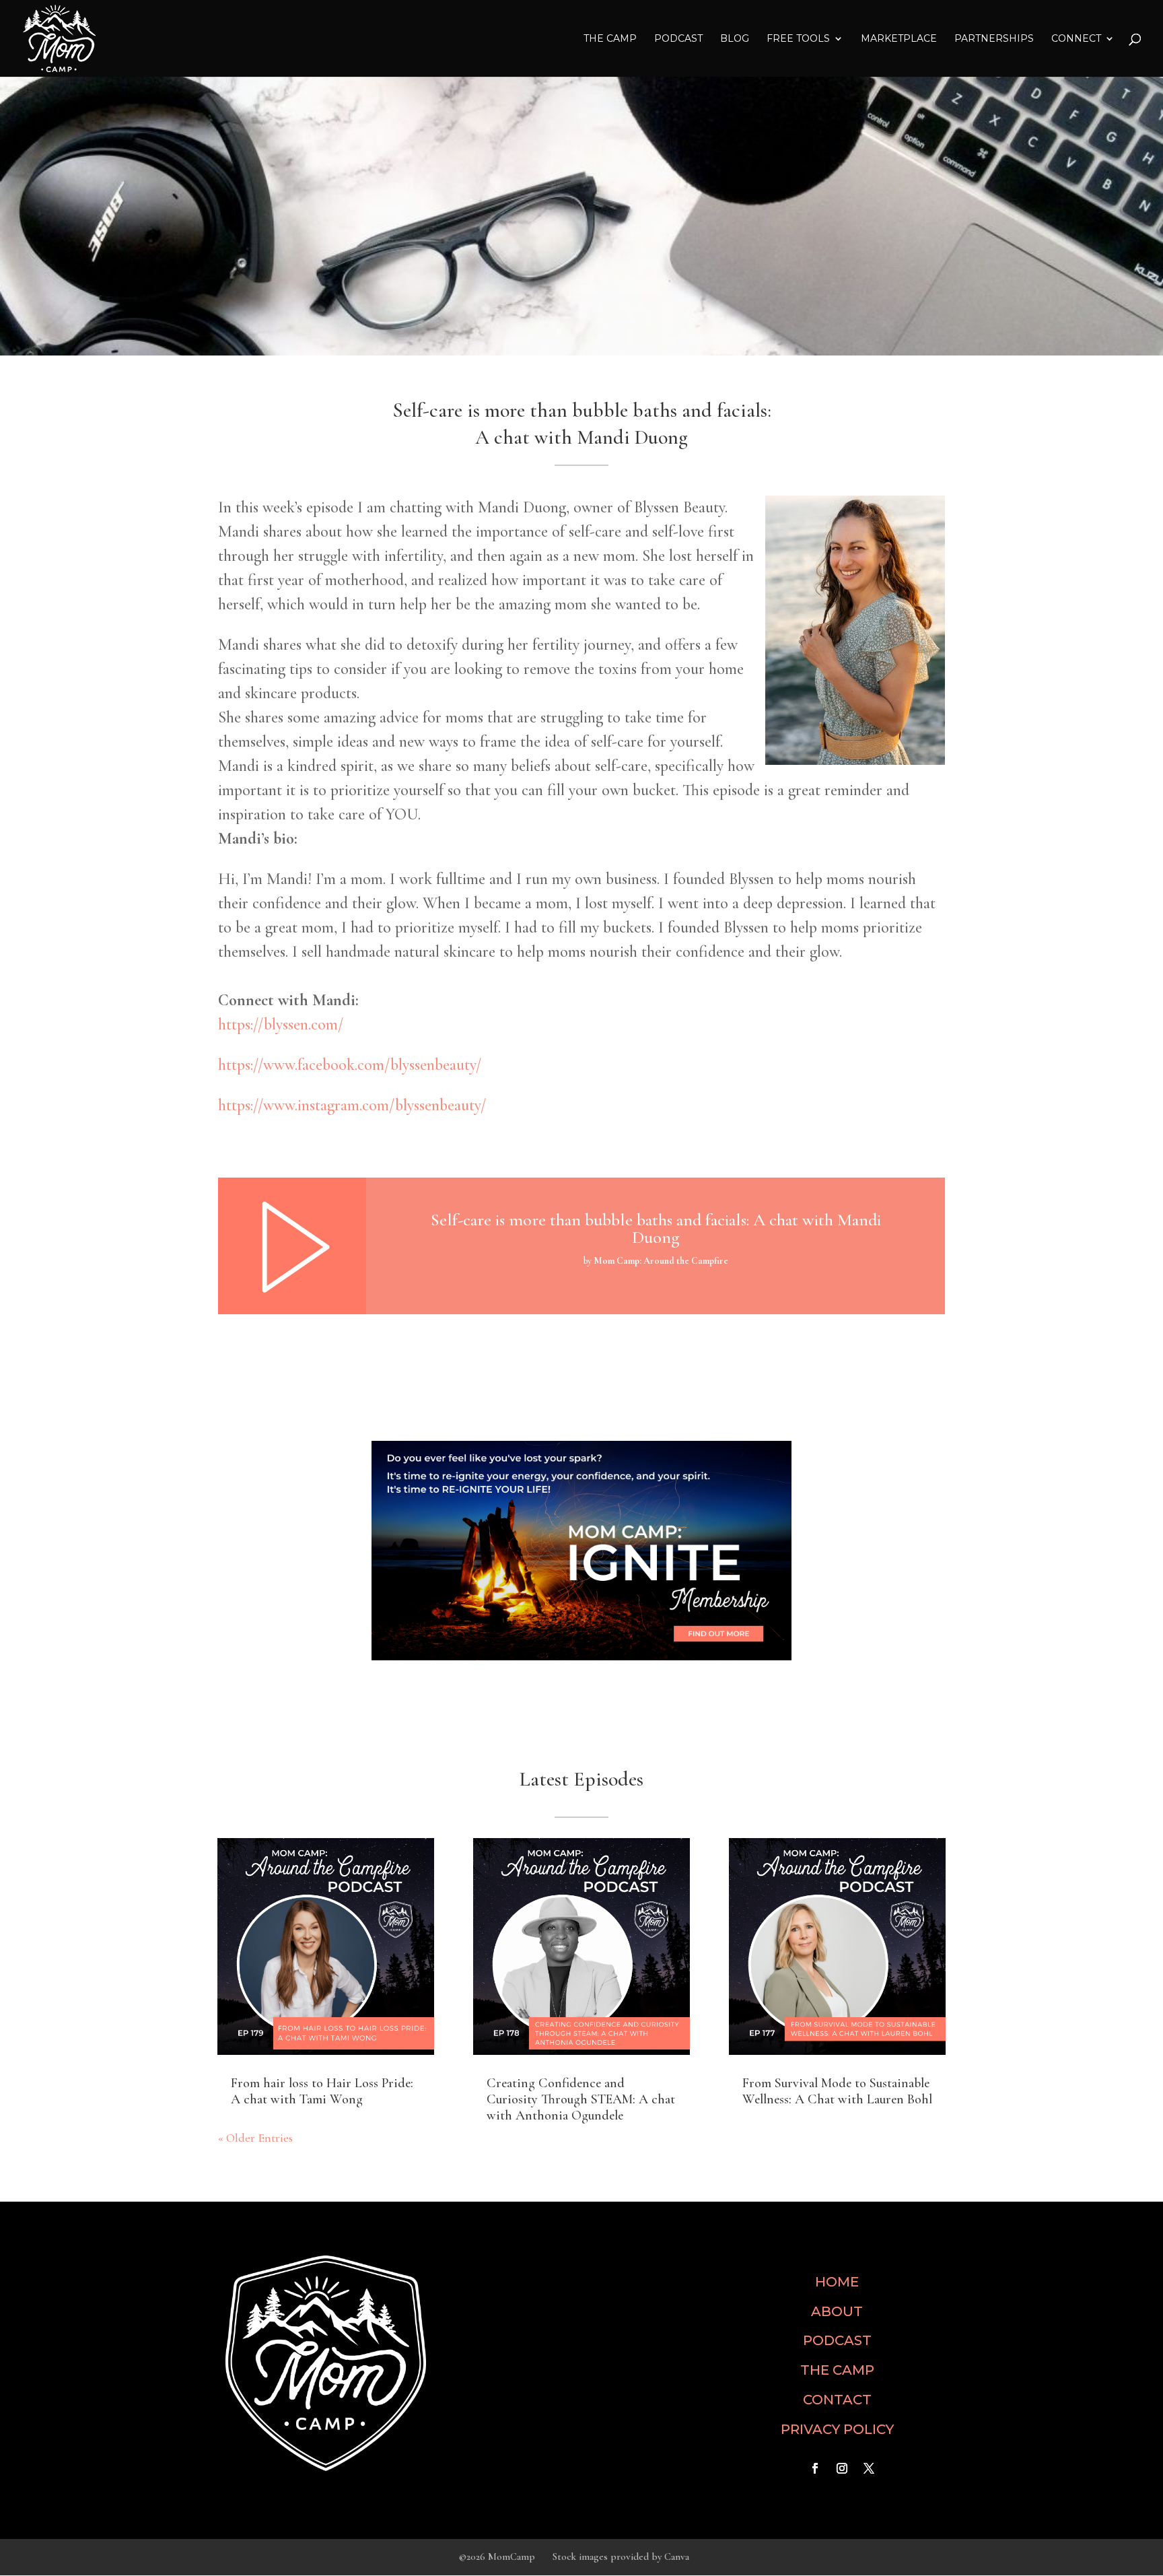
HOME (837, 2282)
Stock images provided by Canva (621, 2556)
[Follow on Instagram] (842, 2468)
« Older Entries (255, 2138)
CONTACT (837, 2400)
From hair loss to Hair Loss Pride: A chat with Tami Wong (322, 2091)
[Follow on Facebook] (815, 2468)
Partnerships (994, 39)
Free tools (798, 39)
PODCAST (837, 2340)
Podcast (678, 39)
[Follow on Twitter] (869, 2468)
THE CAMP (610, 39)
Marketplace (899, 39)
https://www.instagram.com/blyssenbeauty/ (352, 1105)
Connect (1076, 39)
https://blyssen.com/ (281, 1024)
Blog (735, 39)
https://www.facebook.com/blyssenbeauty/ (350, 1065)
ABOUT (837, 2311)
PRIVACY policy (837, 2429)
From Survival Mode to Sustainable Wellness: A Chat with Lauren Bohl (837, 2091)
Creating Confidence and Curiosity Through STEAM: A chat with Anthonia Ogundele (581, 2099)
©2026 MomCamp (497, 2556)
